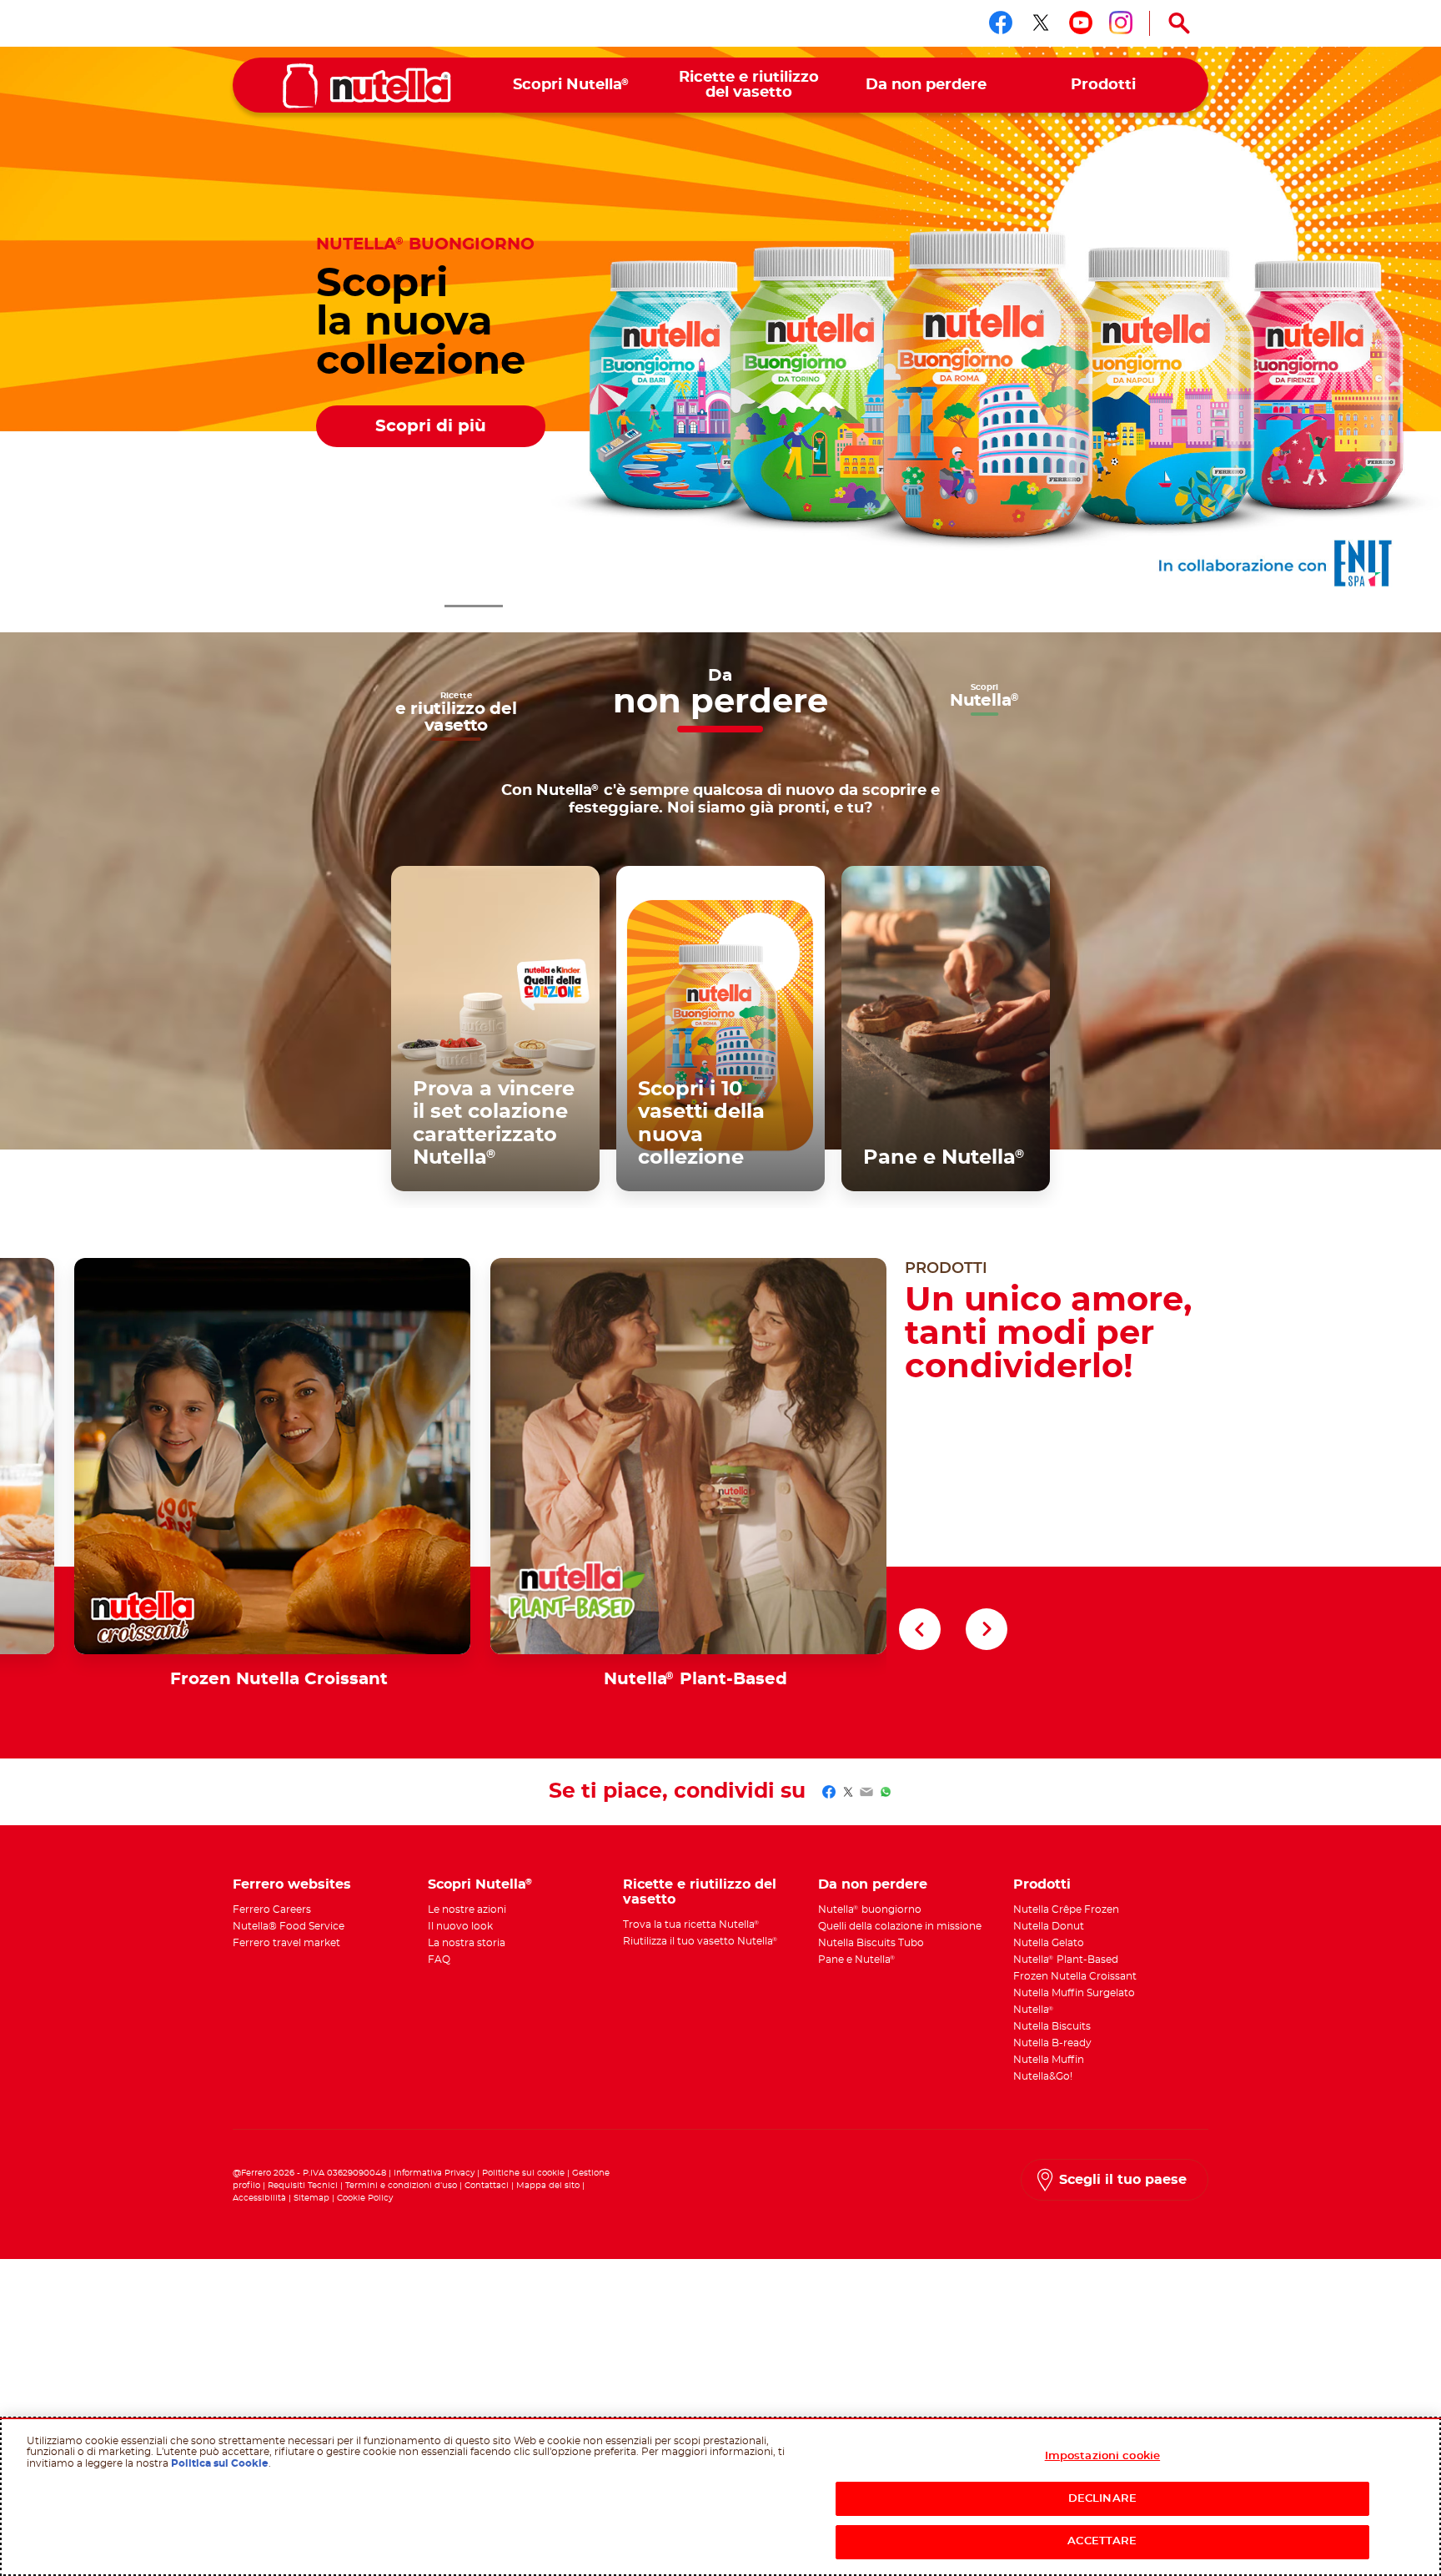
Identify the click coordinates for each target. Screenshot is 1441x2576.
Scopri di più (431, 426)
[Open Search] (1179, 23)
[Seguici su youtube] (1081, 23)
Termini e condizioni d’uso (401, 2186)
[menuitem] (572, 86)
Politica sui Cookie (220, 2463)
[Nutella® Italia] (367, 86)
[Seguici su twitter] (1041, 23)
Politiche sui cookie (523, 2173)
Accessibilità (259, 2198)
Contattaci (487, 2186)
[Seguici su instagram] (1121, 23)
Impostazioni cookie (1102, 2456)
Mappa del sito (549, 2186)
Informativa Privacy (434, 2173)
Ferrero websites (292, 1884)
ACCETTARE (1102, 2541)
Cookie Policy (365, 2198)
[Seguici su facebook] (1001, 23)
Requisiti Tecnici (303, 2186)
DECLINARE (1102, 2499)
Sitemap (311, 2198)
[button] (412, 606)
